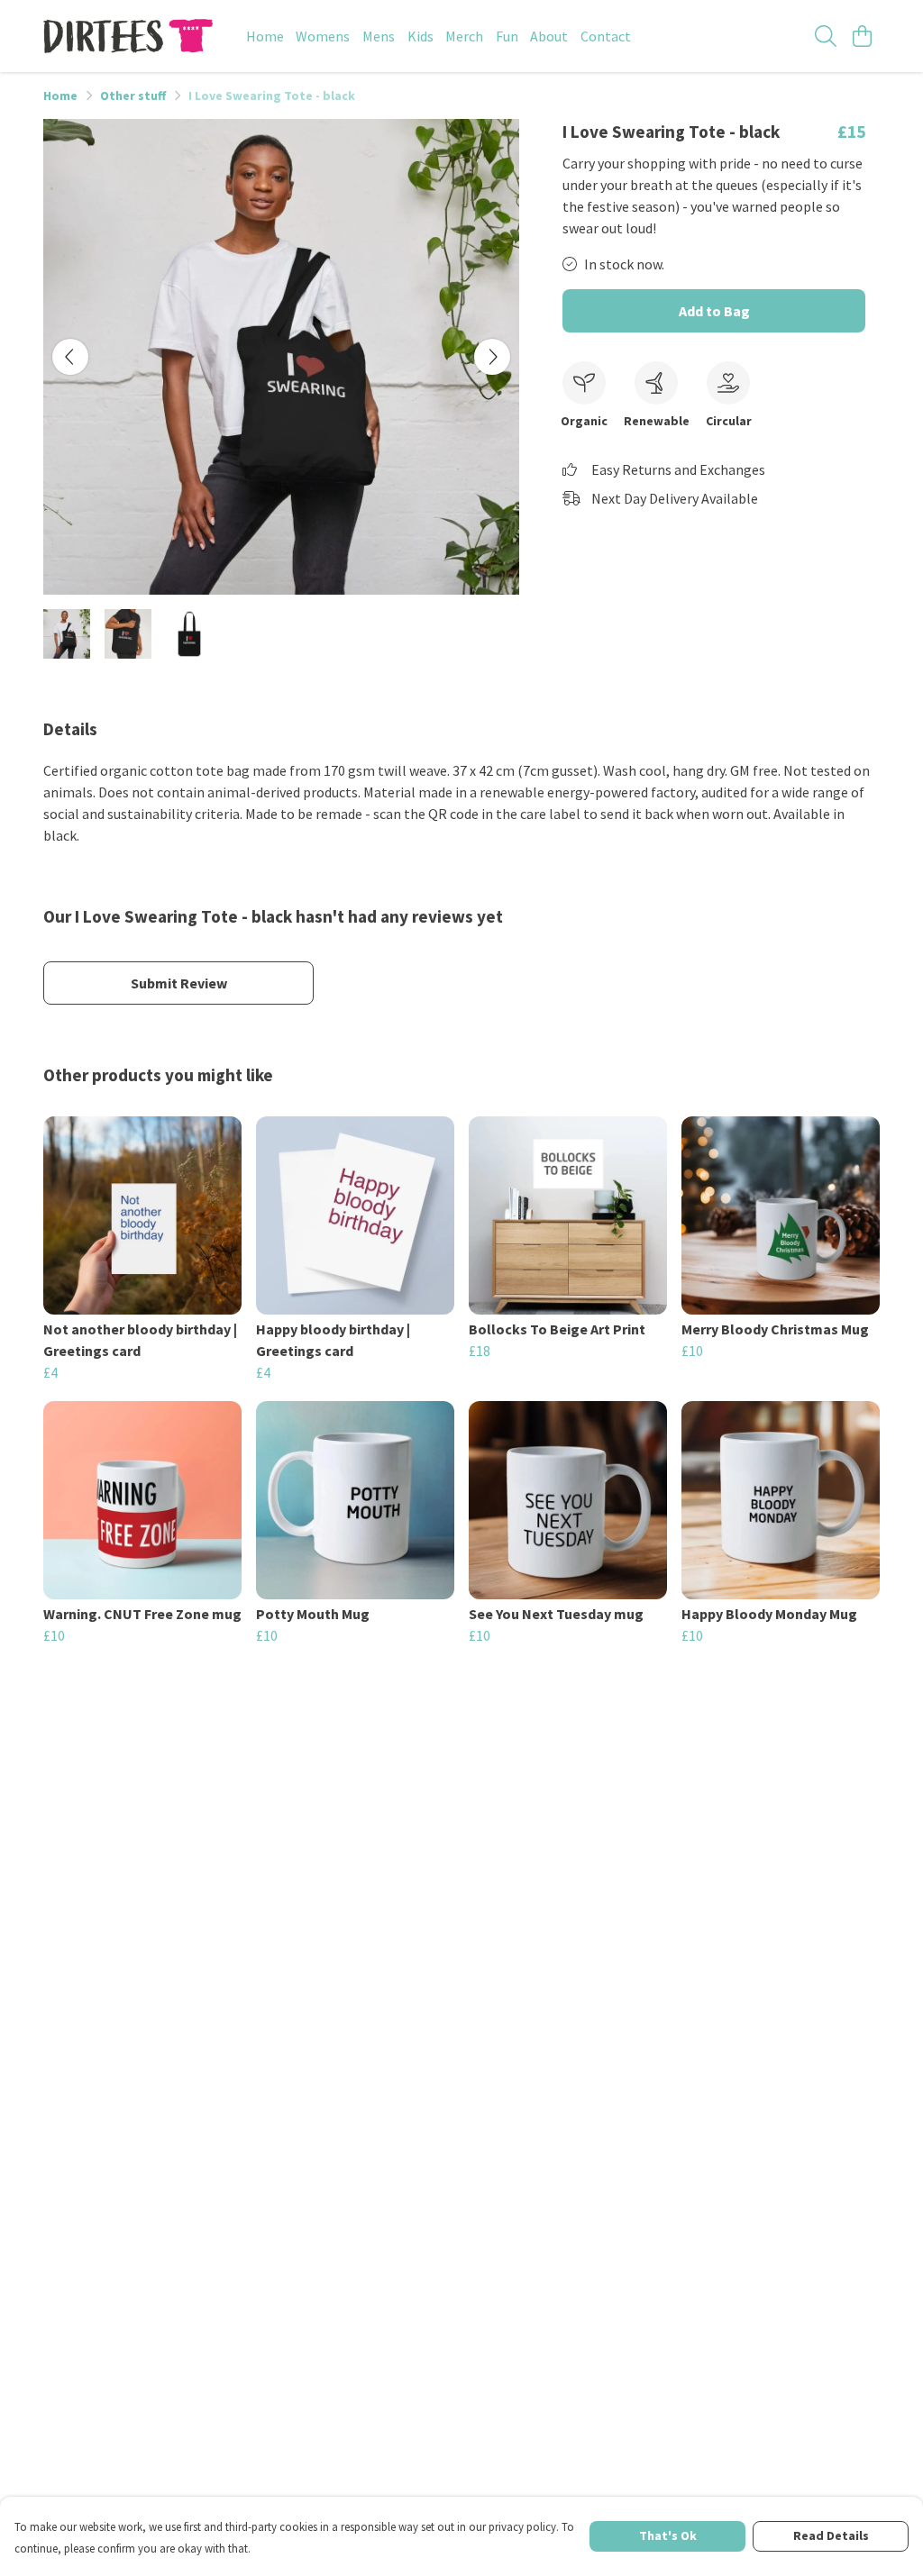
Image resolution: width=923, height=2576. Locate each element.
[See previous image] (70, 357)
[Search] (826, 36)
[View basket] (862, 36)
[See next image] (492, 357)
